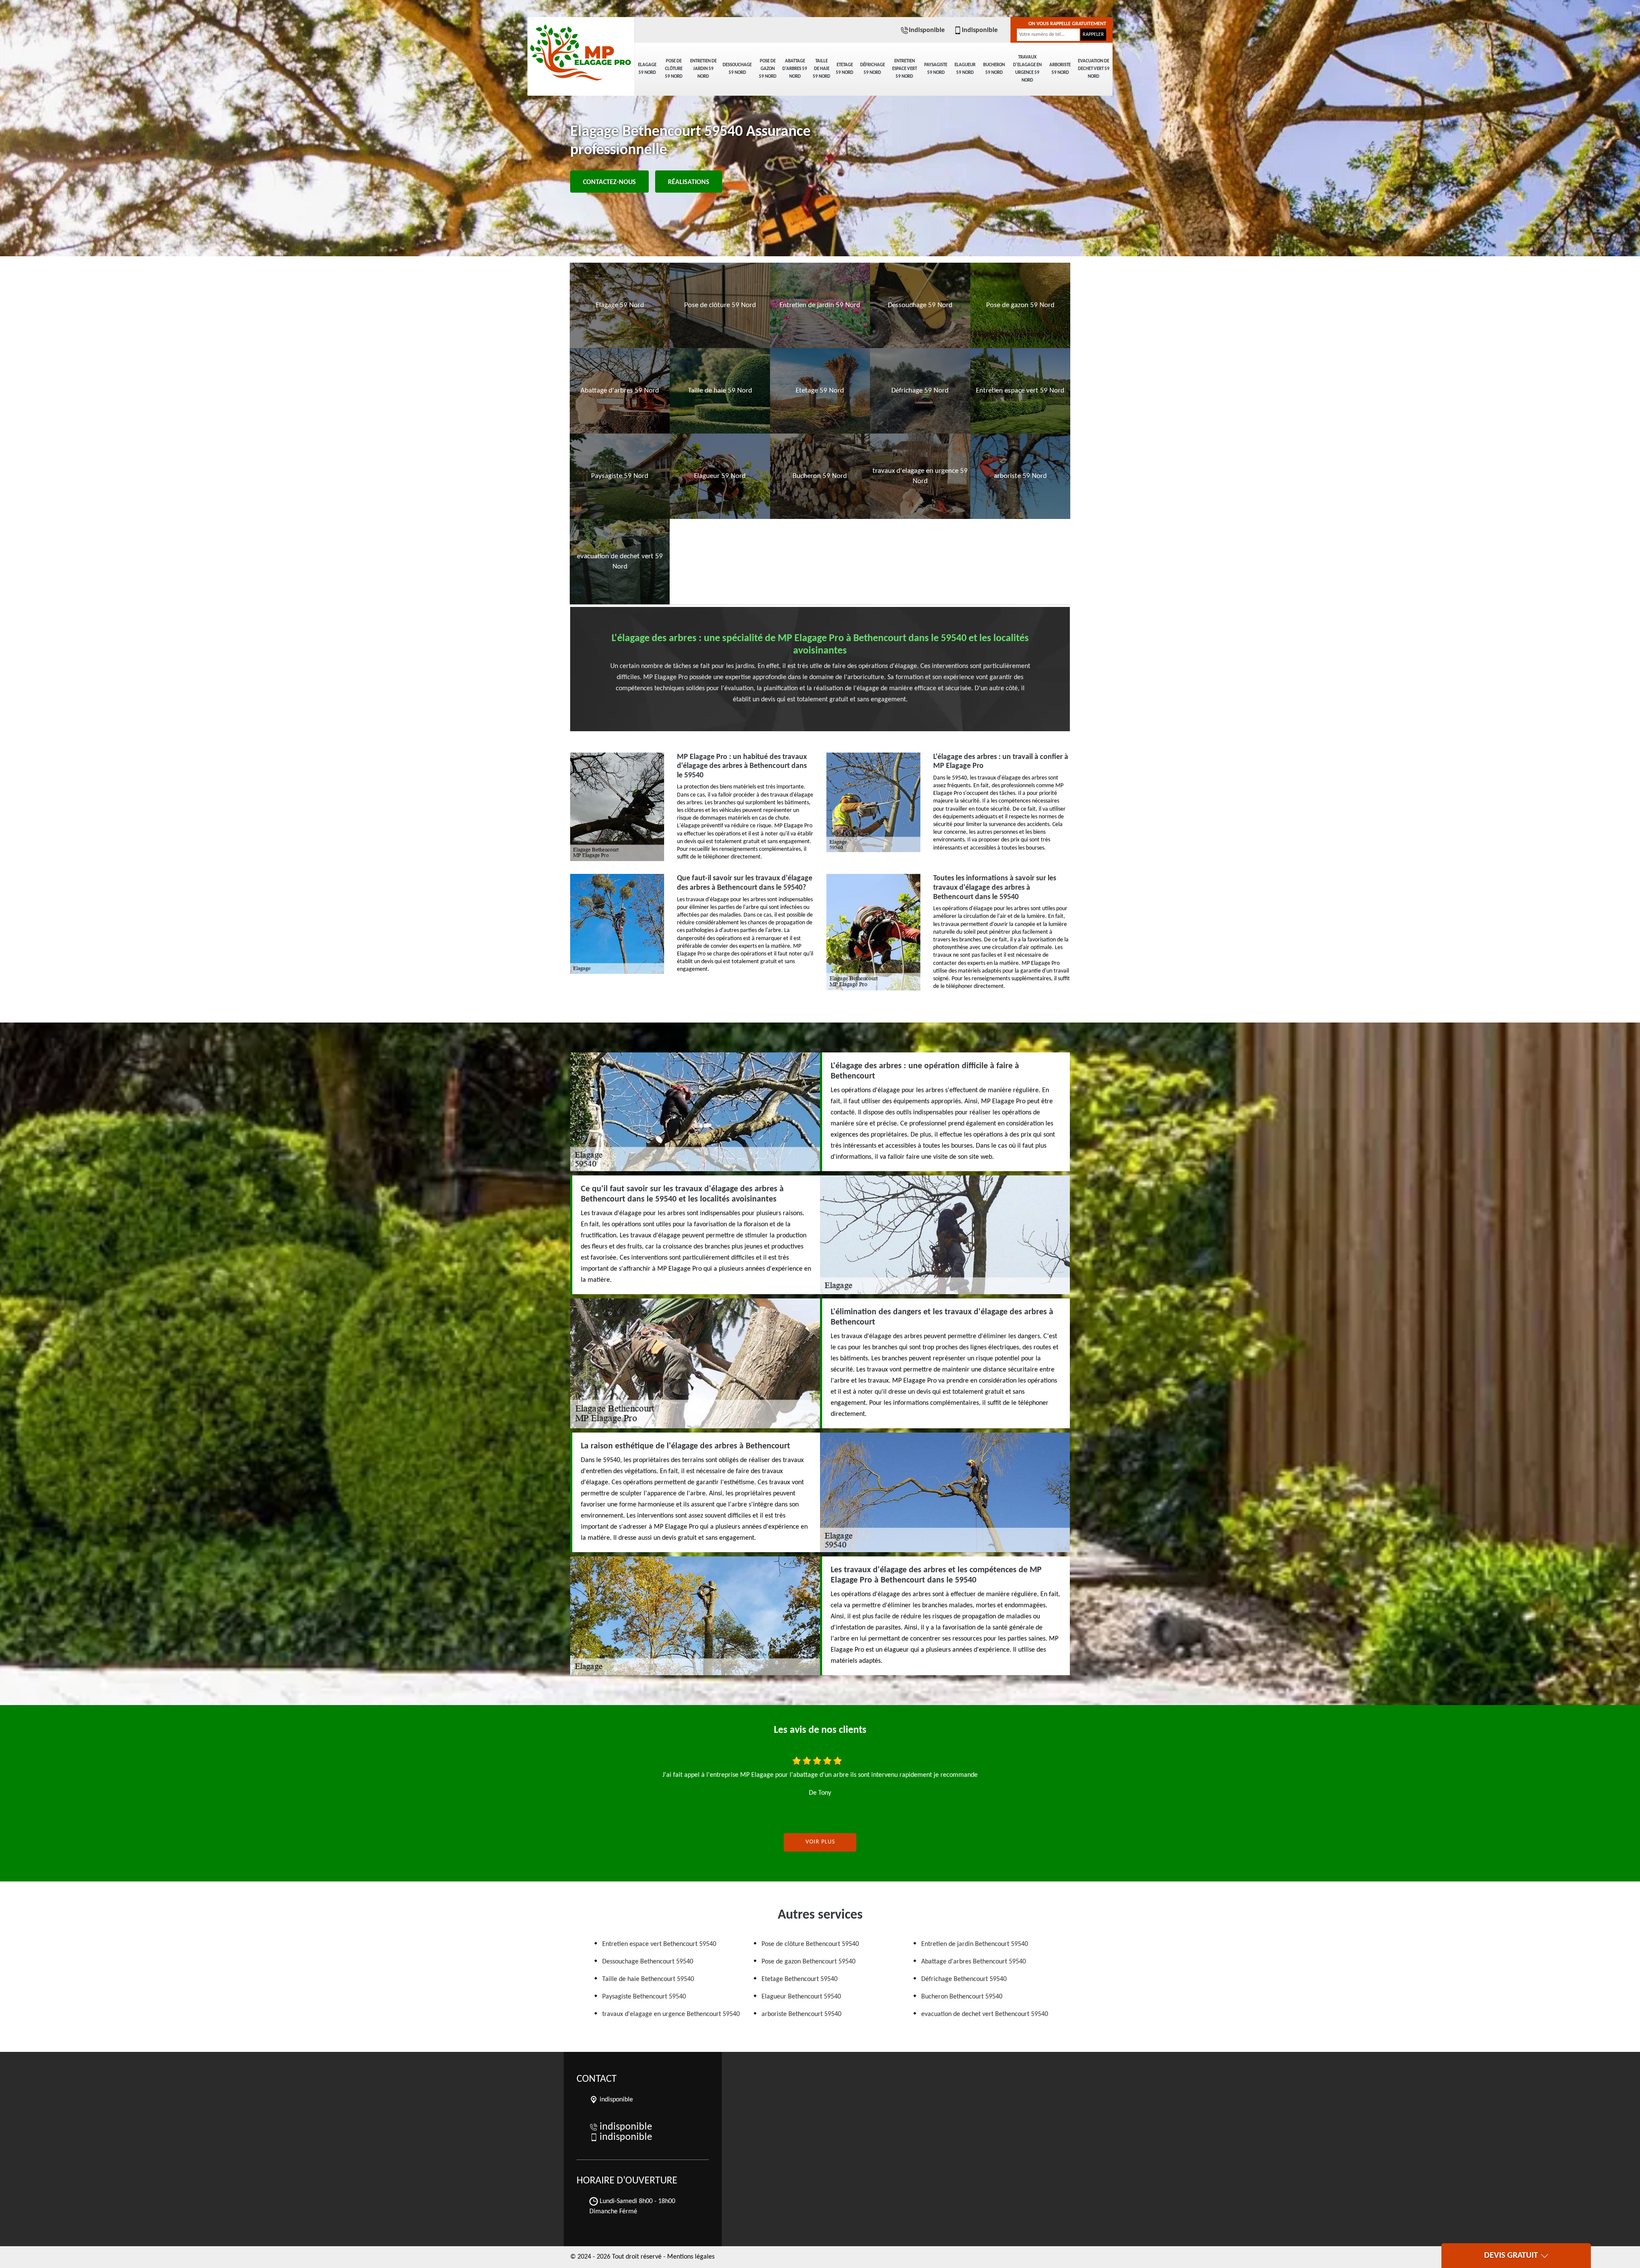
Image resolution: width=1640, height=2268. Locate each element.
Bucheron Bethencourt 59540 (962, 1997)
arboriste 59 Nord (1060, 69)
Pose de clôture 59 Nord (674, 69)
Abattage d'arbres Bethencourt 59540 (974, 1962)
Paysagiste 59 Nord (936, 69)
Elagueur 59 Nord (965, 69)
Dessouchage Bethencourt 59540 (648, 1962)
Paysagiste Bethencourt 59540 (644, 1997)
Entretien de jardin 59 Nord (703, 69)
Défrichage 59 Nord (873, 69)
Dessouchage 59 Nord (737, 69)
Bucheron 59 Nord (994, 69)
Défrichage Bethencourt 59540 (964, 1979)
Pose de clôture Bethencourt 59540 (810, 1944)
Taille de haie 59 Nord (821, 69)
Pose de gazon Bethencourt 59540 (808, 1962)
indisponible (927, 30)
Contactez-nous (609, 182)
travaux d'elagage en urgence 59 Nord (1027, 69)
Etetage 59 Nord (845, 69)
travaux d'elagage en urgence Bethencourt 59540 (671, 2014)
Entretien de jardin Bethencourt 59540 (975, 1944)
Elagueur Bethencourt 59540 (801, 1997)
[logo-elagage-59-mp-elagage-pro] (581, 47)
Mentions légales (691, 2257)
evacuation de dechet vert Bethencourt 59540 (985, 2014)
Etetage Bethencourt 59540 (799, 1979)
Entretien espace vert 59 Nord (905, 69)
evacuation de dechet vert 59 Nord (1094, 69)
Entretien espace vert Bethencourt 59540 (659, 1944)
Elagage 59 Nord (647, 69)
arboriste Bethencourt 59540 (801, 2014)
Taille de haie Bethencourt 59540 (648, 1979)
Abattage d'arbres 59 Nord (795, 69)
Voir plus (820, 1842)
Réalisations (689, 182)
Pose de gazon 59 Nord (768, 69)
